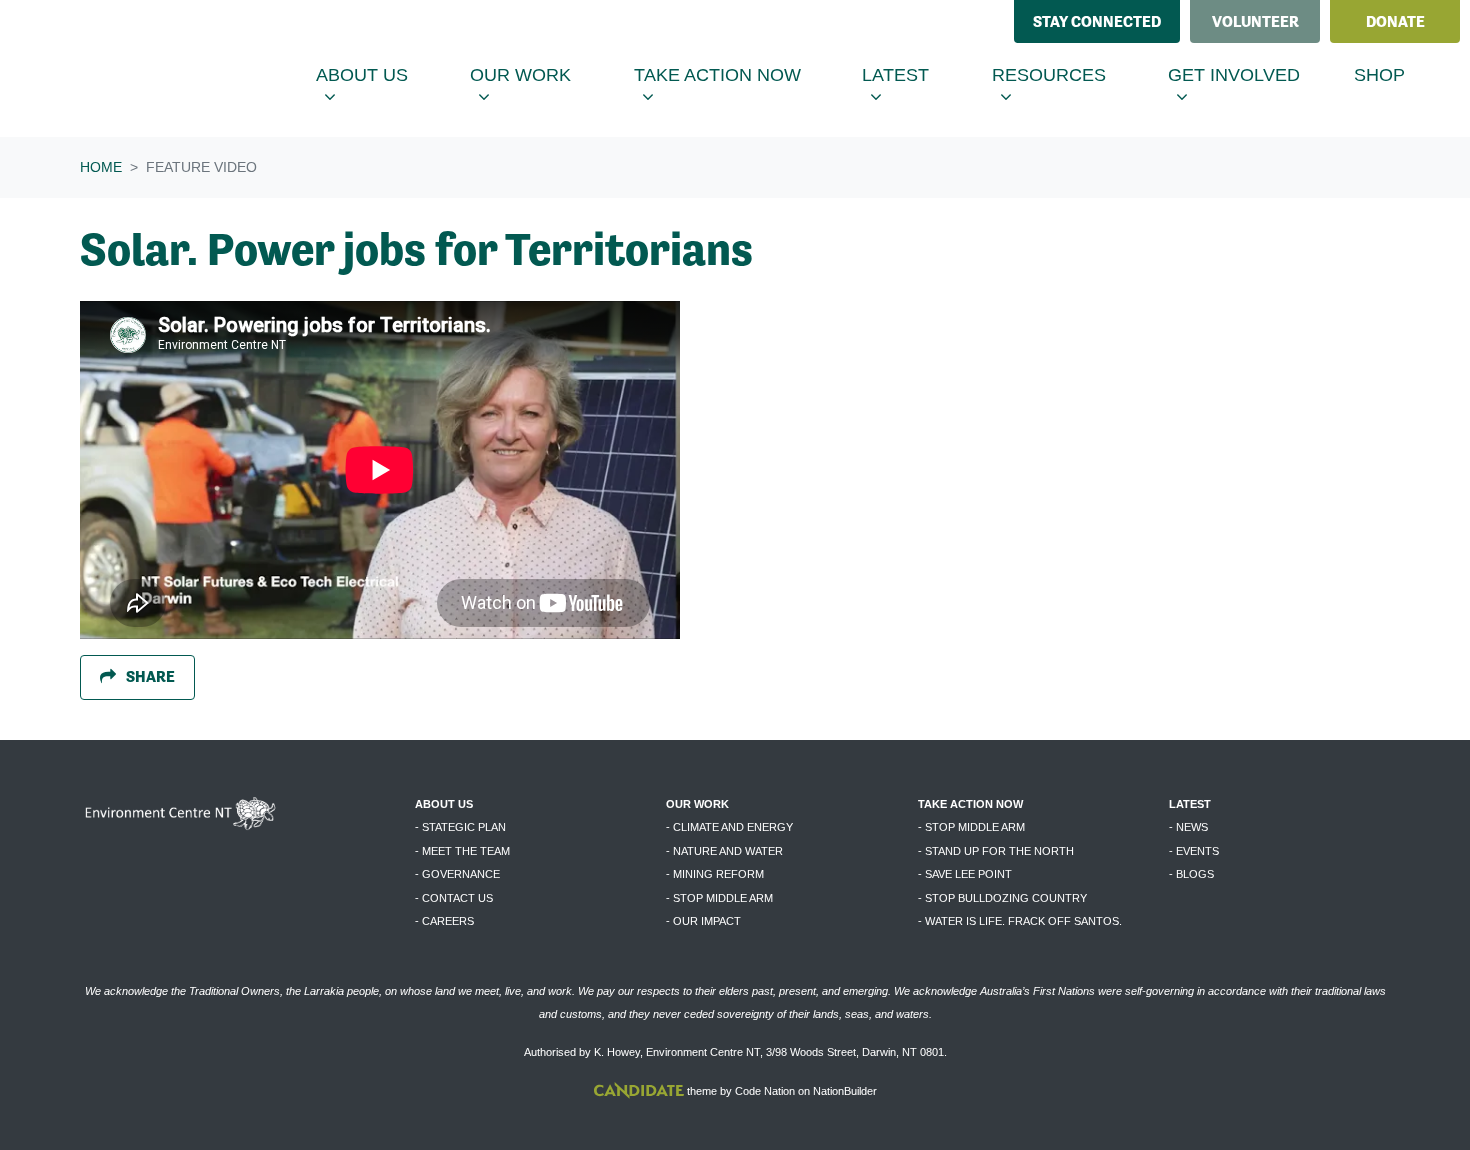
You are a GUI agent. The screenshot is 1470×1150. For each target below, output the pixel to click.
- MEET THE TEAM (462, 851)
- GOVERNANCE (457, 874)
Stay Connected (1097, 21)
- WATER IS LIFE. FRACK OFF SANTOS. (1020, 921)
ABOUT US (444, 804)
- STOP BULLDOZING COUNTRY (1002, 898)
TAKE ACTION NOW (970, 804)
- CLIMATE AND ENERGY (729, 827)
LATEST (1190, 804)
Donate (1395, 21)
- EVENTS (1194, 851)
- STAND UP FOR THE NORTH (996, 851)
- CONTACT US (454, 898)
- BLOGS (1191, 874)
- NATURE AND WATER (724, 851)
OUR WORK (697, 804)
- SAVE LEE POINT (965, 874)
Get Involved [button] (1252, 74)
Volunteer (1255, 21)
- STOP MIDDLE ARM (719, 898)
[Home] (166, 69)
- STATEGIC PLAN (460, 827)
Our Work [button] (539, 74)
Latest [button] (914, 74)
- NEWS (1188, 827)
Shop (1379, 75)
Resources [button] (1067, 74)
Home (101, 167)
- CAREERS (444, 921)
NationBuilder (845, 1091)
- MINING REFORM (715, 874)
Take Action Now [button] (730, 74)
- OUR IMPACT (703, 921)
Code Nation (765, 1091)
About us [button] (380, 74)
